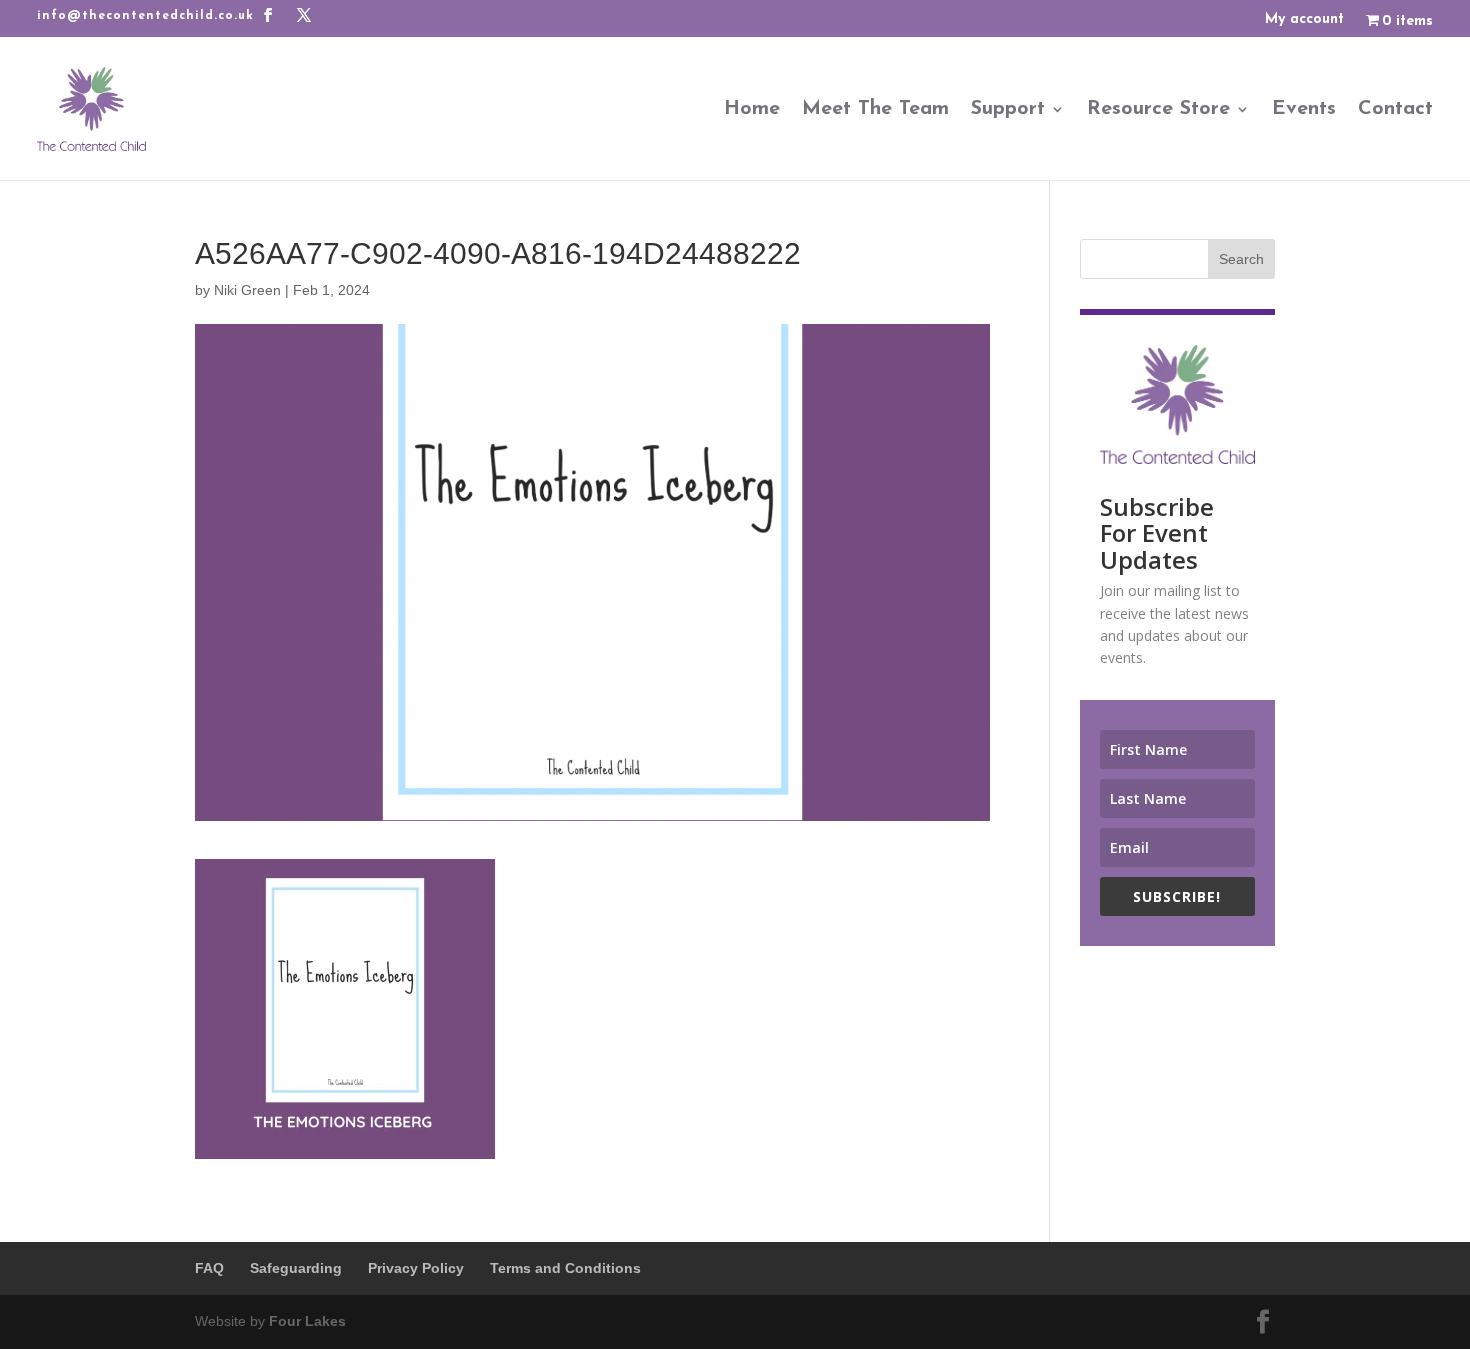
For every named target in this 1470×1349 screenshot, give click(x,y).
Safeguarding (296, 1268)
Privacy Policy (416, 1268)
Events (1304, 109)
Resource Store (1158, 109)
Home (752, 109)
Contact (1395, 109)
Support (1008, 109)
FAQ (209, 1268)
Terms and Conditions (565, 1268)
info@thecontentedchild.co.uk (145, 16)
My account (1304, 20)
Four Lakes (307, 1321)
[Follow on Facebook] (268, 15)
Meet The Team (875, 109)
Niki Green (247, 290)
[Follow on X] (304, 15)
